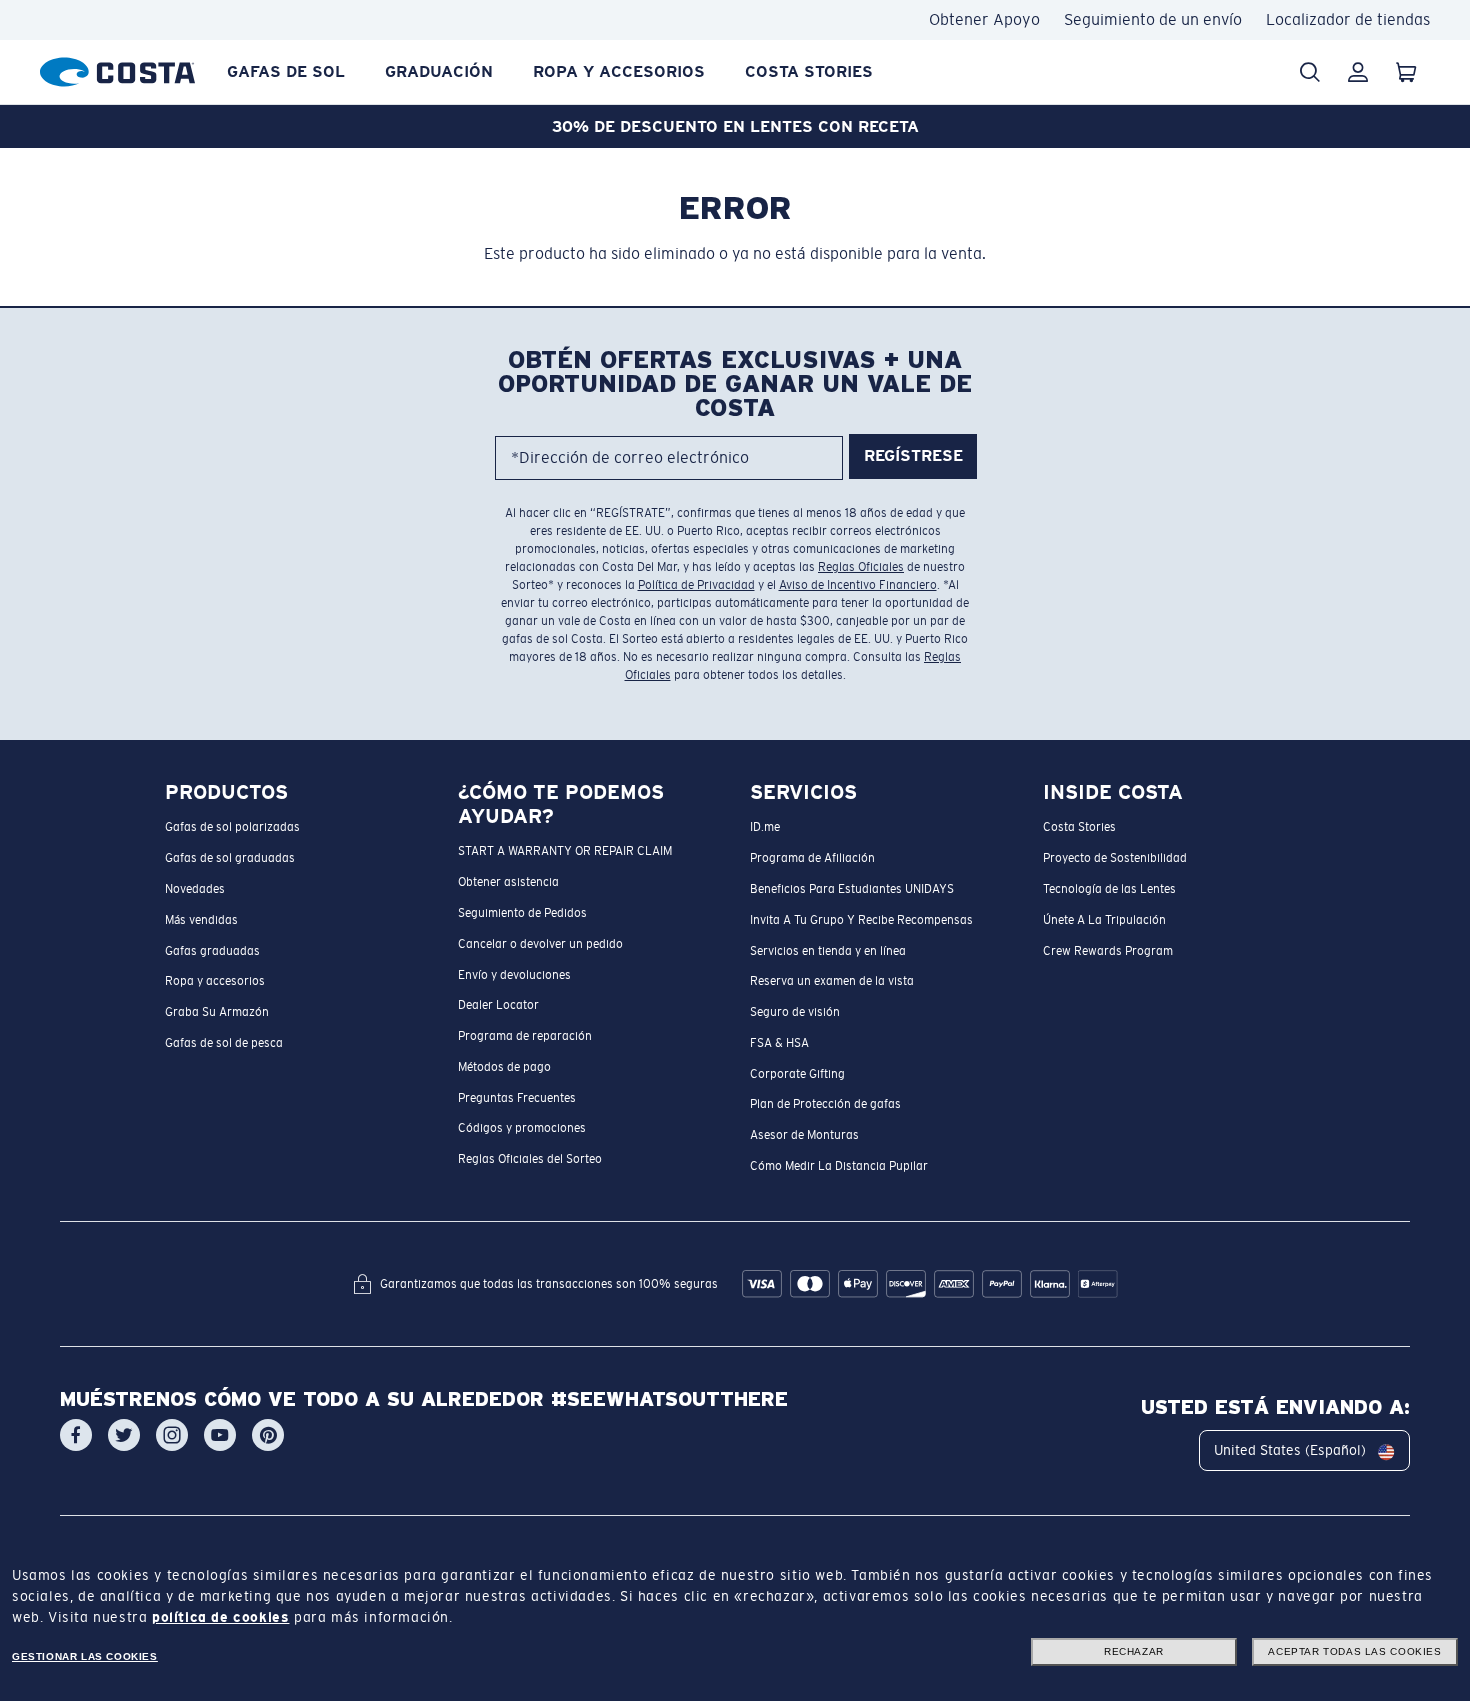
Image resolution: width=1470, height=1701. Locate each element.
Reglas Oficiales (861, 567)
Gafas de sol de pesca (224, 1043)
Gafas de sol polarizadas (232, 828)
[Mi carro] (1406, 72)
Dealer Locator (498, 1006)
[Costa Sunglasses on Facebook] (76, 1436)
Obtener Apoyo (984, 19)
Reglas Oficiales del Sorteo (530, 1160)
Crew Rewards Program (1108, 951)
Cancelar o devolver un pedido (540, 944)
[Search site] (1310, 72)
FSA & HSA (779, 1043)
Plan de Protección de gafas (825, 1105)
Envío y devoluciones (514, 975)
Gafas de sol (286, 71)
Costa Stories (809, 71)
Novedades (195, 889)
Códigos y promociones (522, 1129)
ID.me (765, 828)
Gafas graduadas (212, 951)
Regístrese (913, 456)
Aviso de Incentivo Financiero (858, 585)
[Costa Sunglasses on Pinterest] (268, 1436)
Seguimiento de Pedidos (522, 913)
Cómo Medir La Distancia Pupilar (839, 1166)
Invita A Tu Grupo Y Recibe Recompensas (861, 920)
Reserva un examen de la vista (832, 982)
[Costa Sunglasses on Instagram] (172, 1436)
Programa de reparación (525, 1036)
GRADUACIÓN (439, 71)
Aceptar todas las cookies (1354, 1651)
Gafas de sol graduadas (230, 859)
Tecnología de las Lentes (1109, 889)
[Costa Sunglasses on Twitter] (124, 1436)
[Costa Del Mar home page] (117, 68)
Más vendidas (201, 920)
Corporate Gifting (797, 1074)
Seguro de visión (795, 1012)
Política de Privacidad (696, 585)
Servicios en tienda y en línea (828, 951)
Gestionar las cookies (85, 1656)
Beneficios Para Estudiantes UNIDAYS (852, 889)
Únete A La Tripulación (1104, 920)
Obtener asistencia (508, 883)
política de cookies (220, 1617)
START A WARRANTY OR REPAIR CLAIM (565, 852)
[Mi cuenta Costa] (1358, 72)
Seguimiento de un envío (1153, 19)
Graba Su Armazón (217, 1012)
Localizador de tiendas (1348, 19)
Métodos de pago (504, 1067)
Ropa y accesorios (619, 71)
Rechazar (1134, 1651)
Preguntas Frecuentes (517, 1098)
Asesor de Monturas (804, 1136)
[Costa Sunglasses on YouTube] (220, 1436)
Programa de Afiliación (812, 859)
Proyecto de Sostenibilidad (1115, 859)
